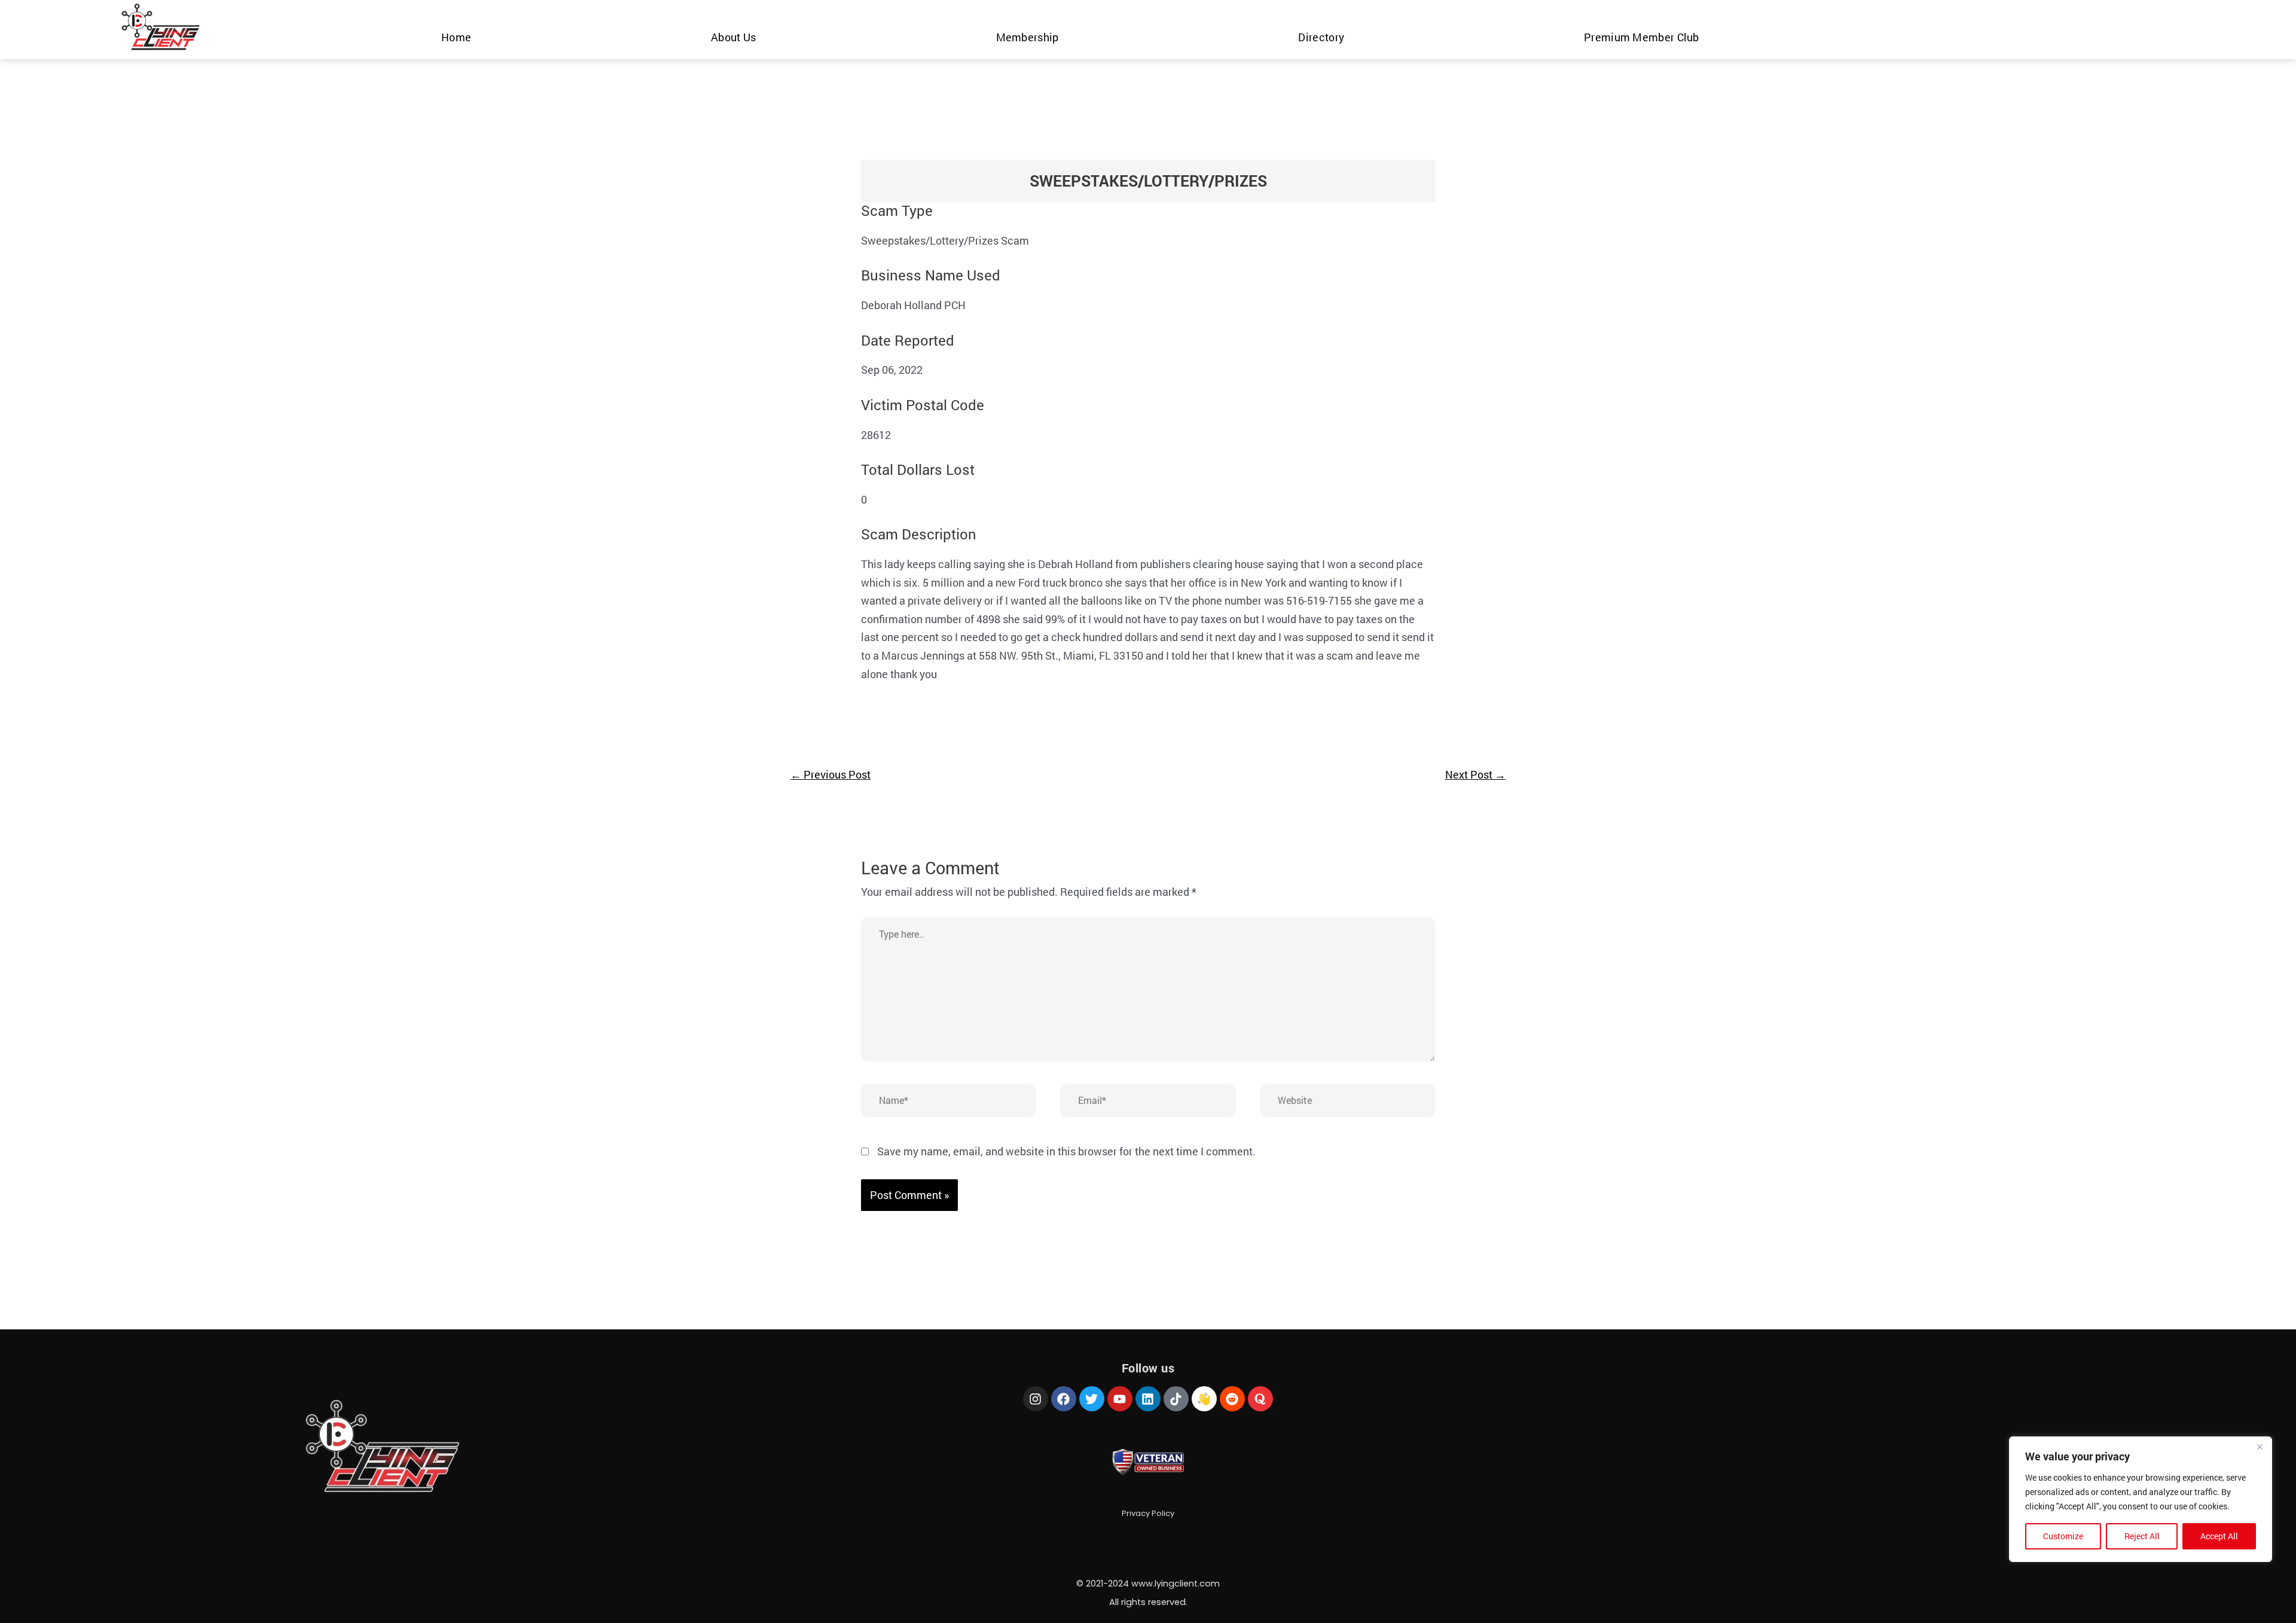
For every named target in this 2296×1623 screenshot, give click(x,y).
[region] (2141, 1499)
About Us (733, 37)
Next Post (1475, 774)
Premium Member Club (1642, 37)
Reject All (2142, 1536)
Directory (1321, 37)
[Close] (2260, 1447)
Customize (2063, 1536)
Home (456, 37)
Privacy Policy (1148, 1513)
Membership (1028, 37)
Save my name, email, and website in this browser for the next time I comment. (1066, 1151)
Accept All (2219, 1536)
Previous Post (831, 774)
